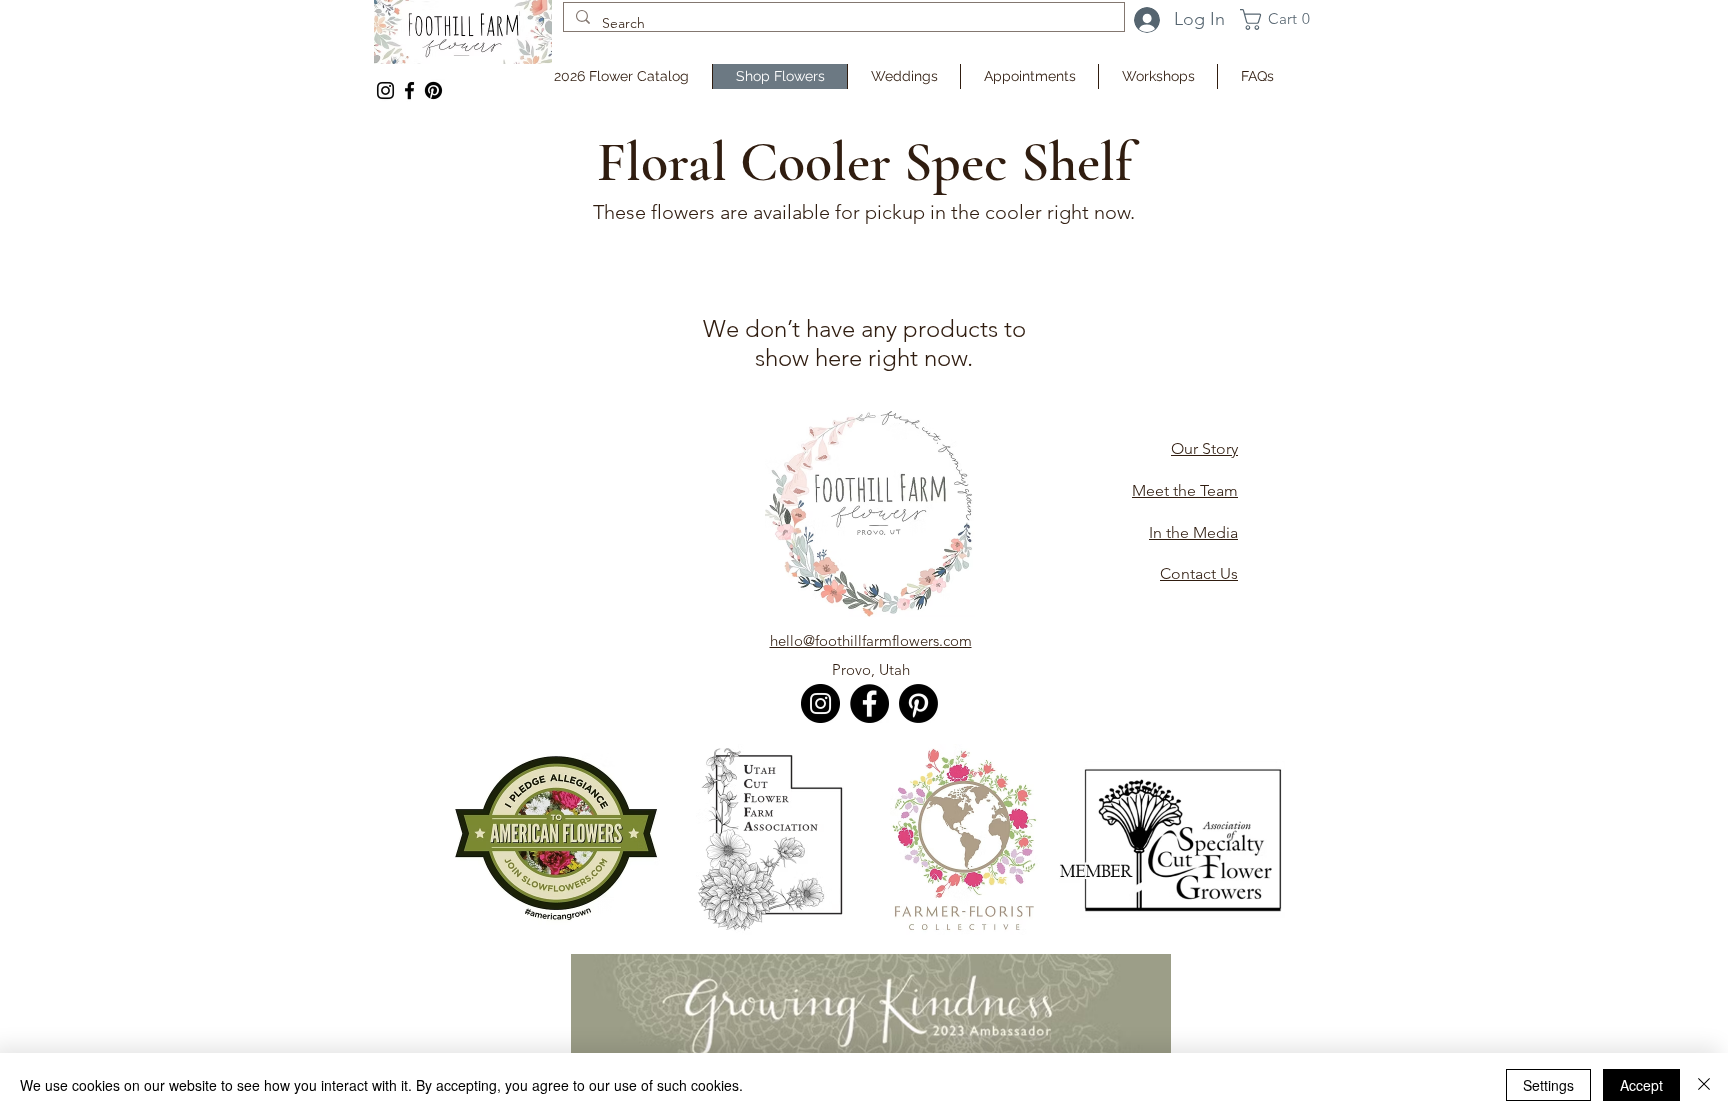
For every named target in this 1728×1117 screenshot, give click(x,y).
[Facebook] (409, 90)
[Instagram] (385, 90)
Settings (1548, 1085)
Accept (1641, 1085)
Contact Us (1199, 573)
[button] (1281, 19)
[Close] (1704, 1085)
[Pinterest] (918, 703)
